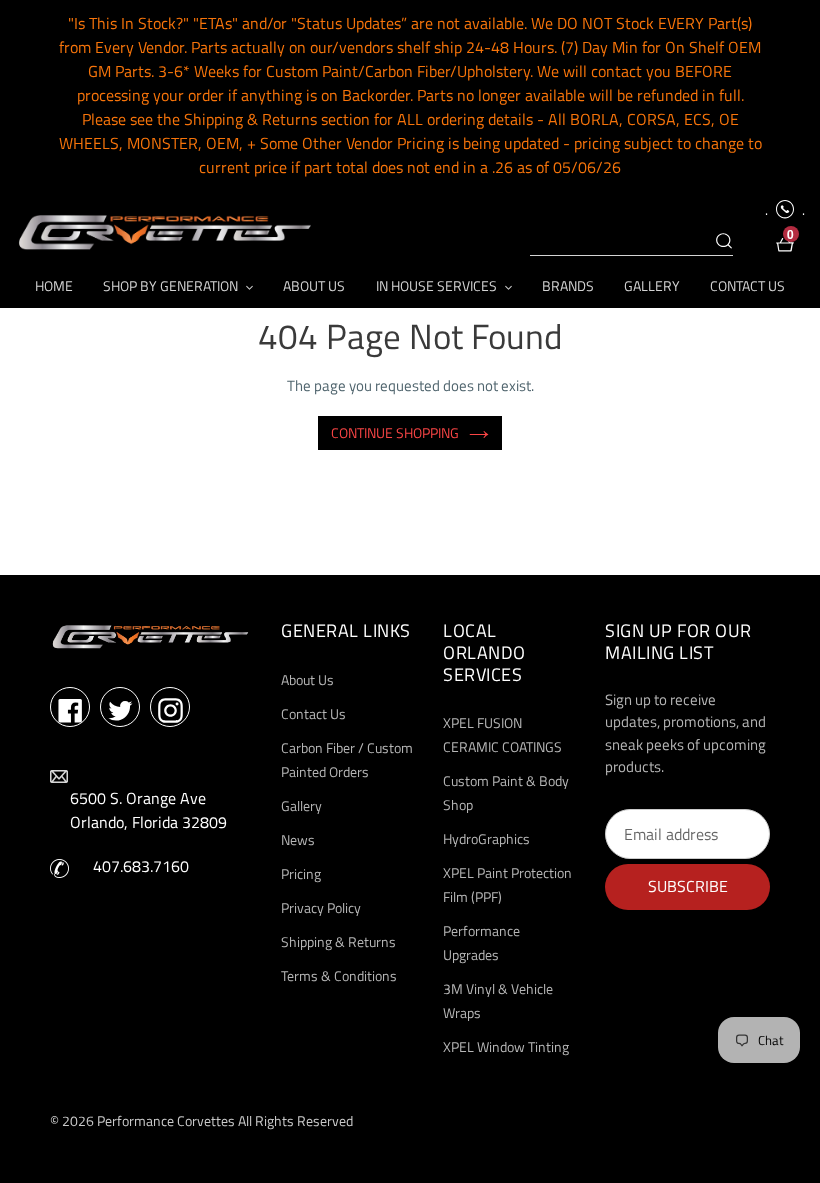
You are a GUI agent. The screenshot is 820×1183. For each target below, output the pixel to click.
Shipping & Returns (338, 941)
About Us (307, 679)
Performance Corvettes (166, 1120)
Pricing (301, 873)
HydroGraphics (486, 838)
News (298, 839)
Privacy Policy (321, 907)
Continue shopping (395, 432)
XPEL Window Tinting (506, 1046)
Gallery (301, 805)
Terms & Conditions (339, 975)
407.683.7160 (141, 866)
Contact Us (313, 713)
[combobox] (631, 242)
